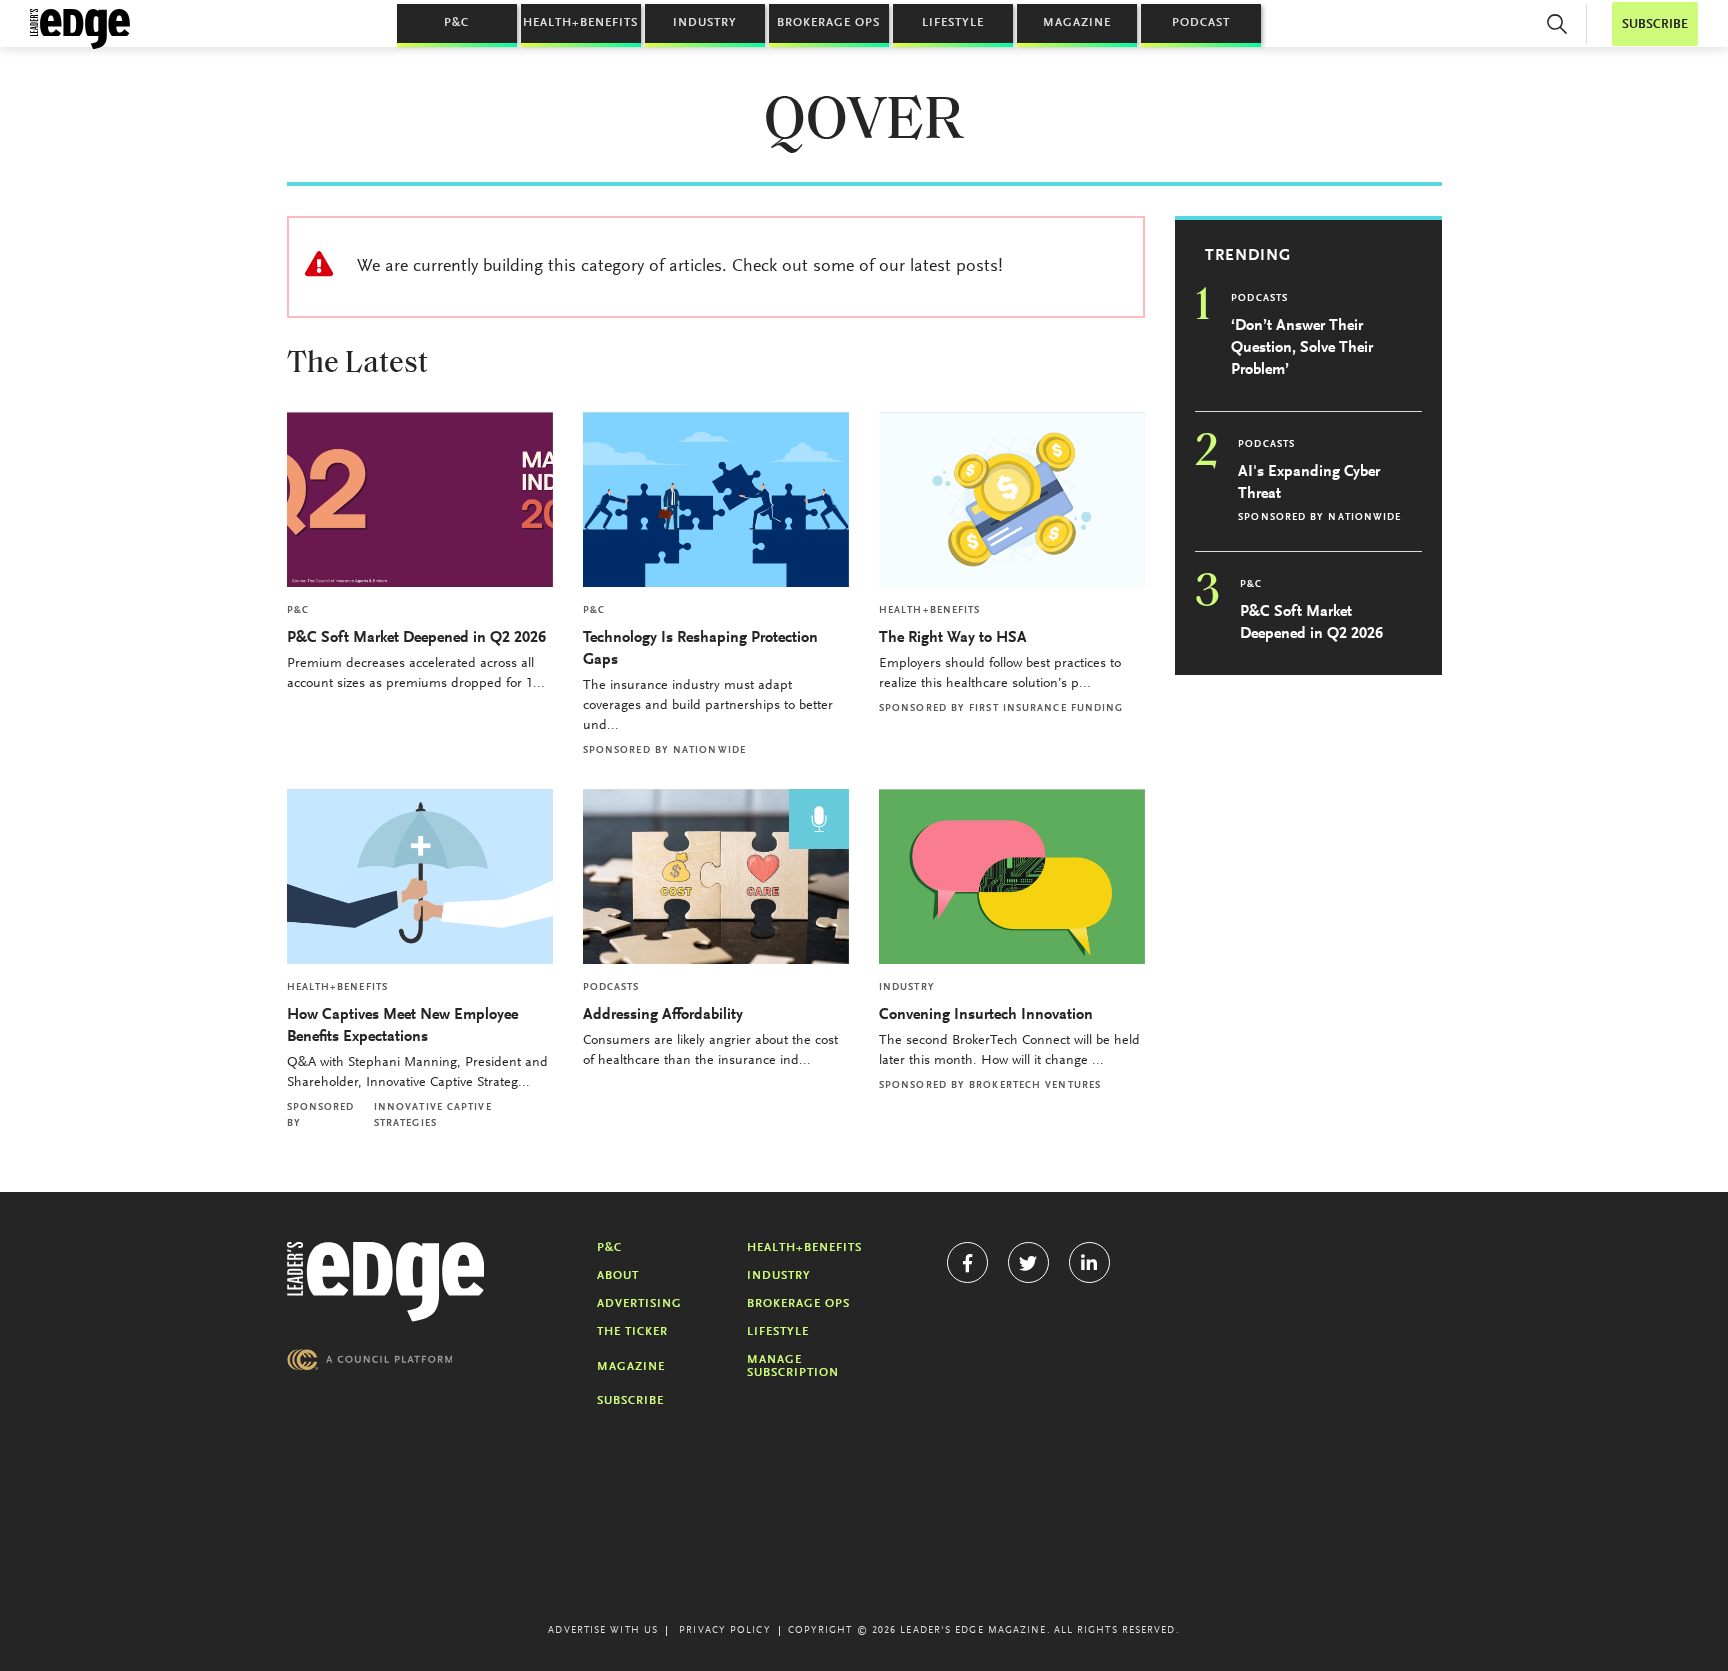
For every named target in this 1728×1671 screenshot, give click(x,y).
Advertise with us (603, 1631)
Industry (705, 23)
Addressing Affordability (665, 1015)
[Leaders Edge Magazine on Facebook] (967, 1262)
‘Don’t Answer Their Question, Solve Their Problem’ (1302, 348)
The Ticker (632, 1332)
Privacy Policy (724, 1631)
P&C (456, 23)
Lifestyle (953, 23)
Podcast (1201, 23)
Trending (1248, 256)
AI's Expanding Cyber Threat (1309, 483)
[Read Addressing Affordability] (716, 876)
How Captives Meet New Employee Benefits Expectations (402, 1026)
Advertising (639, 1304)
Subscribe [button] (1655, 24)
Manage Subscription (793, 1366)
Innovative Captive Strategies (433, 1116)
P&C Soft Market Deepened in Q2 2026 (416, 638)
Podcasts (611, 988)
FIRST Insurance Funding (1046, 709)
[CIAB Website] (370, 1359)
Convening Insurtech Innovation (986, 1015)
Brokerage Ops (828, 23)
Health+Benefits (580, 23)
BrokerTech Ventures (1035, 1086)
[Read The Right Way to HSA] (1012, 499)
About (618, 1276)
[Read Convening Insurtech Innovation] (1012, 876)
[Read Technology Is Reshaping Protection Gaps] (716, 499)
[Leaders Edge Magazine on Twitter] (1028, 1262)
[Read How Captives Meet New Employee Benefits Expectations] (420, 876)
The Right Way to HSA (953, 638)
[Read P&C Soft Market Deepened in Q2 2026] (420, 499)
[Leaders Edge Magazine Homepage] (80, 29)
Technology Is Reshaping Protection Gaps (700, 649)
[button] (1557, 24)
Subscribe (630, 1401)
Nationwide (709, 751)
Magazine (1077, 23)
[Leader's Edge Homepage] (386, 1282)
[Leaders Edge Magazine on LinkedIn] (1089, 1262)
